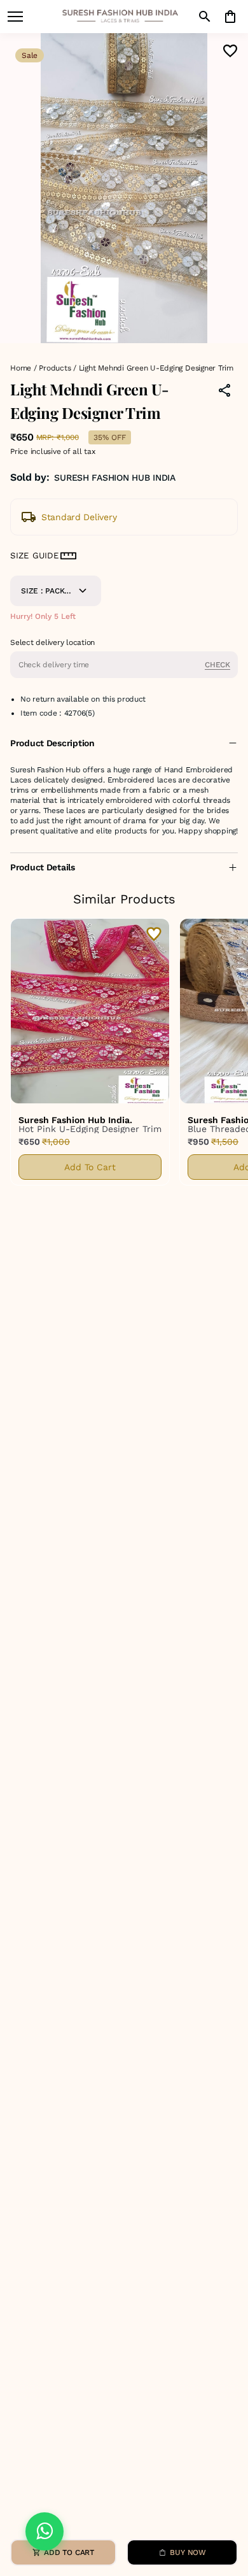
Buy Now (188, 2552)
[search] (205, 17)
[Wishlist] (230, 51)
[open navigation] (15, 17)
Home (21, 368)
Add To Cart (90, 1167)
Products (55, 368)
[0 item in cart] (230, 17)
